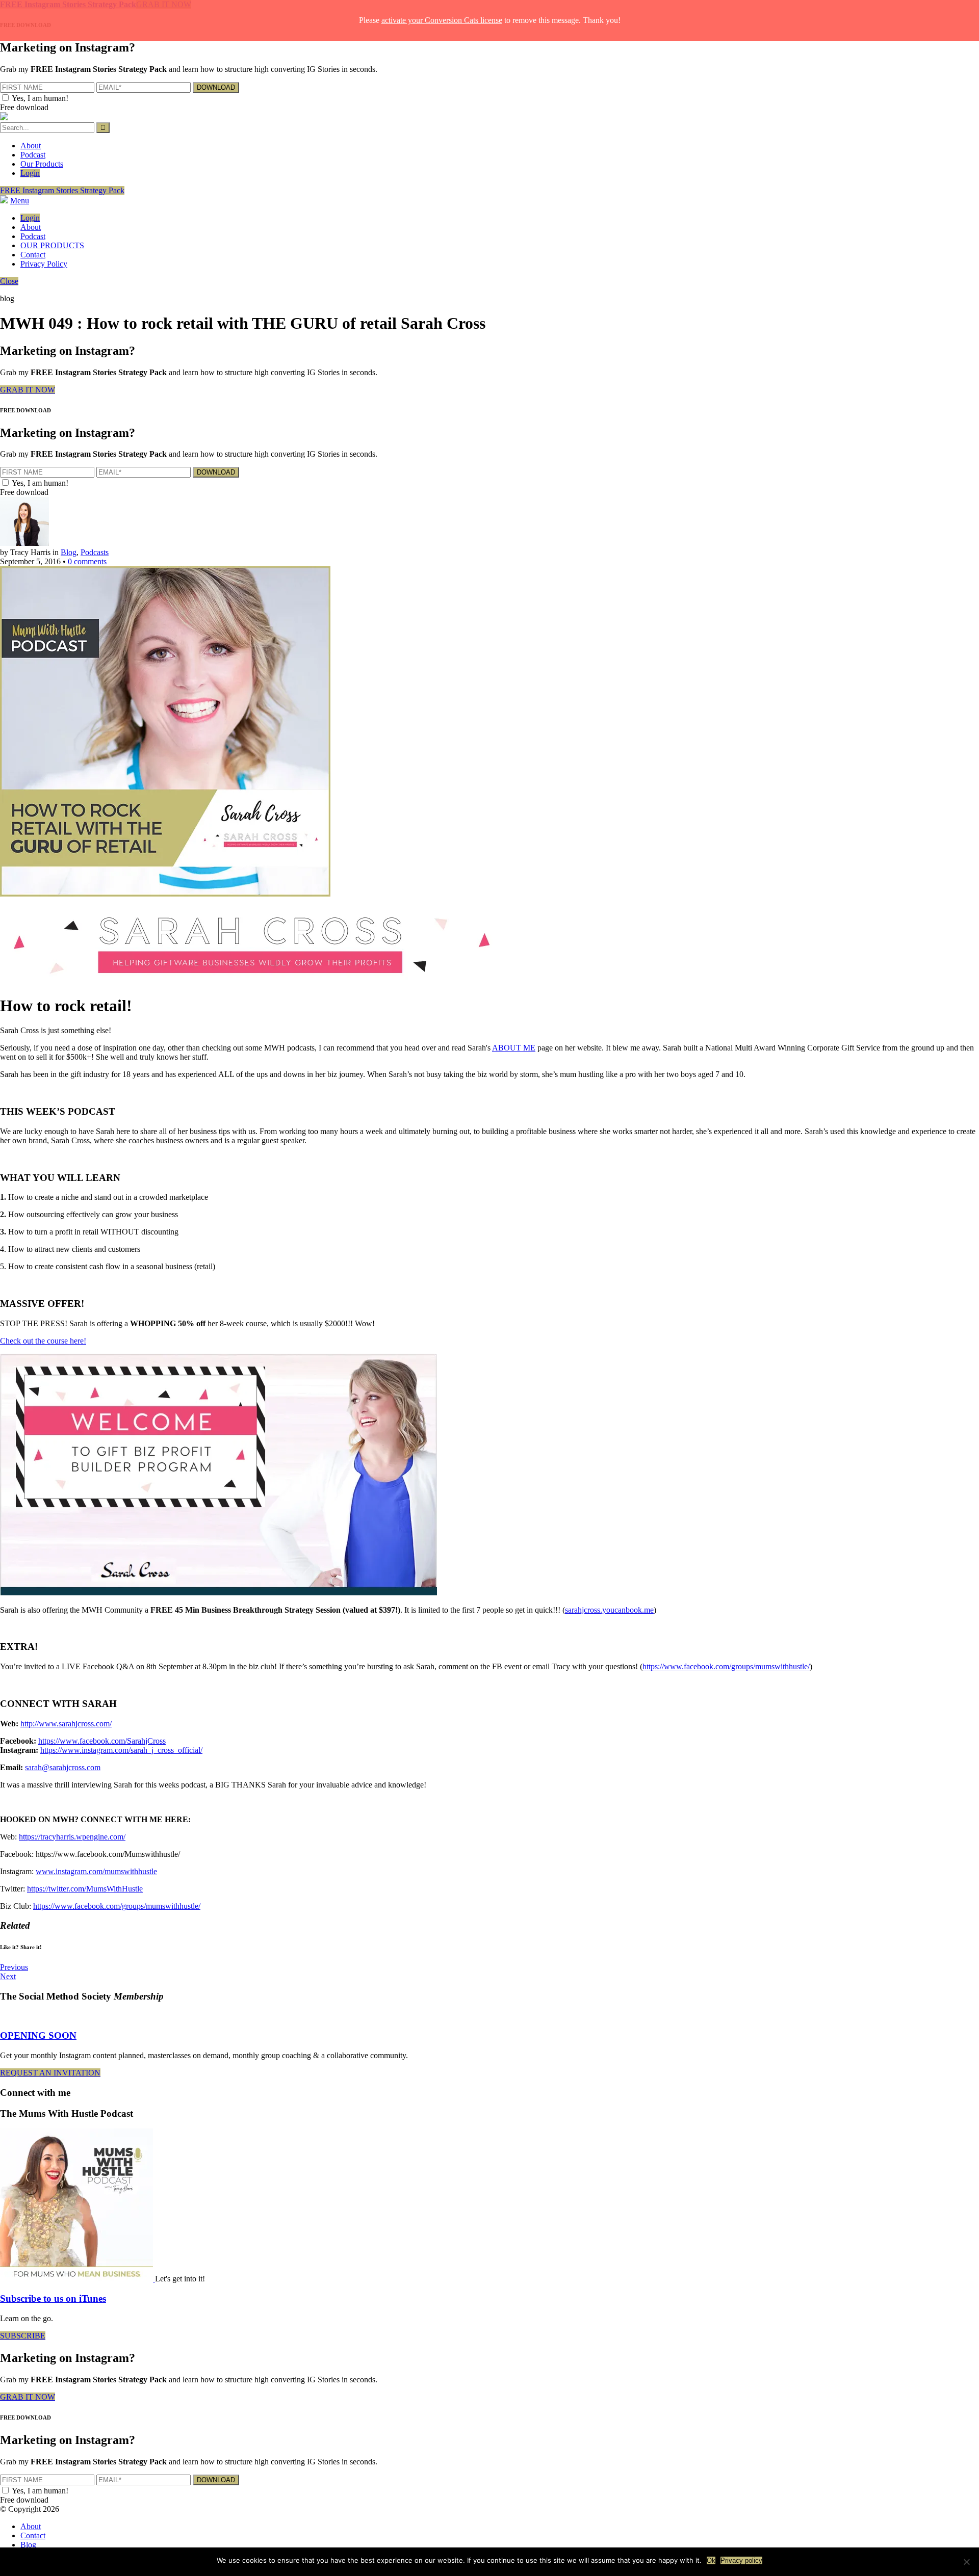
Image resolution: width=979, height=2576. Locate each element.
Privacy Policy (44, 264)
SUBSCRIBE (23, 2336)
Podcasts (95, 552)
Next (8, 1976)
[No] (966, 2562)
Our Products (42, 164)
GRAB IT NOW (28, 390)
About (31, 146)
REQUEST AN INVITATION (50, 2073)
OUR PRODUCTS (52, 245)
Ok (711, 2560)
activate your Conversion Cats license (442, 20)
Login (30, 173)
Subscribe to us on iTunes (53, 2298)
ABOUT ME (514, 1048)
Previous (14, 1967)
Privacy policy (741, 2560)
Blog (69, 552)
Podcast (33, 155)
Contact (33, 255)
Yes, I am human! (40, 98)
